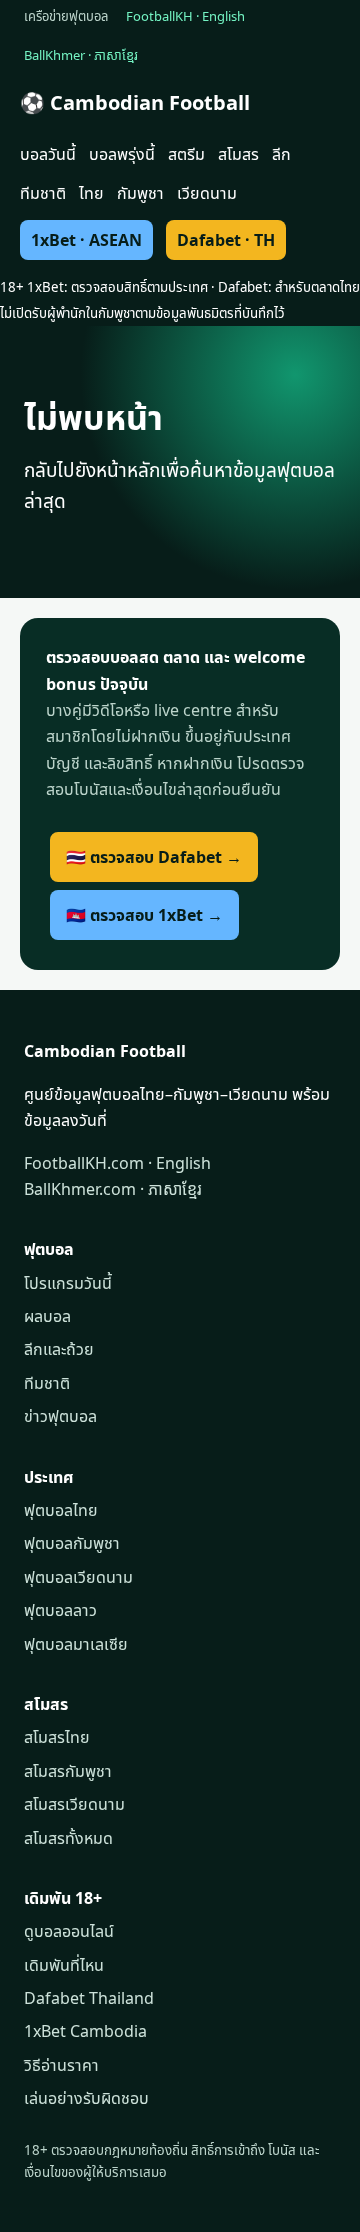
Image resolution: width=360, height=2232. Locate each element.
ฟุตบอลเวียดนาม (78, 1577)
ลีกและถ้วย (59, 1349)
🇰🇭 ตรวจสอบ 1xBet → (144, 915)
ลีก (281, 154)
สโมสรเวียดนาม (74, 1804)
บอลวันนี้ (48, 154)
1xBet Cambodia (85, 2031)
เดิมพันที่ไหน (64, 1965)
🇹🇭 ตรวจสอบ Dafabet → (154, 857)
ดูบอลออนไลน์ (69, 1931)
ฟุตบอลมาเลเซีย (76, 1644)
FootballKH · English (185, 16)
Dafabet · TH (226, 240)
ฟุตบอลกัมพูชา (72, 1543)
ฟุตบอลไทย (61, 1510)
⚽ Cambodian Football (135, 102)
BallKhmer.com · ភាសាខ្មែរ (113, 1189)
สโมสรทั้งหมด (68, 1838)
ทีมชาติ (43, 193)
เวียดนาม (207, 193)
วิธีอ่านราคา (61, 2065)
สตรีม (186, 154)
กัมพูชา (140, 193)
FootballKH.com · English (117, 1163)
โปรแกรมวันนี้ (68, 1283)
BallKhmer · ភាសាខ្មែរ (81, 55)
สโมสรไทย (57, 1737)
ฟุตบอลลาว (60, 1610)
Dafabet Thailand (89, 1998)
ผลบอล (47, 1316)
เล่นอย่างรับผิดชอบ (86, 2098)
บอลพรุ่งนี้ (122, 154)
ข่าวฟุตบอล (60, 1416)
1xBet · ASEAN (86, 240)
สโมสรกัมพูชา (68, 1771)
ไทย (91, 193)
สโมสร (238, 154)
